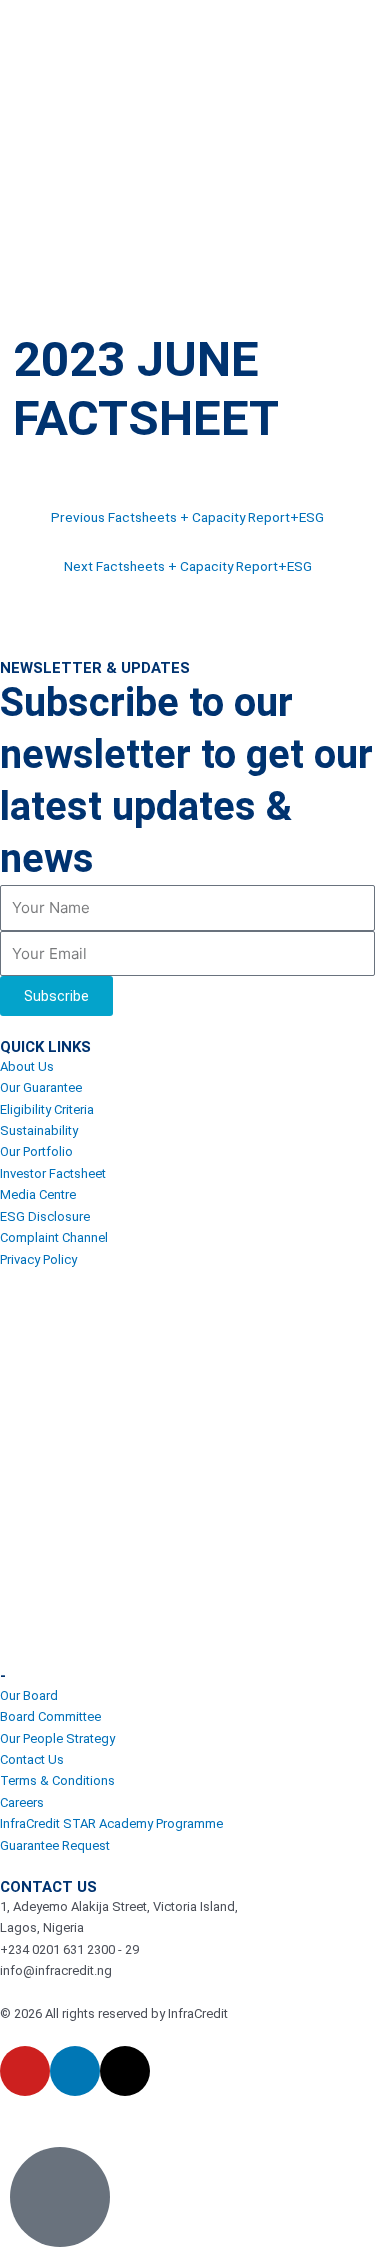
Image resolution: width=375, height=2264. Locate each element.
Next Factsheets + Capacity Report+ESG (188, 566)
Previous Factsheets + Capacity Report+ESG (187, 517)
